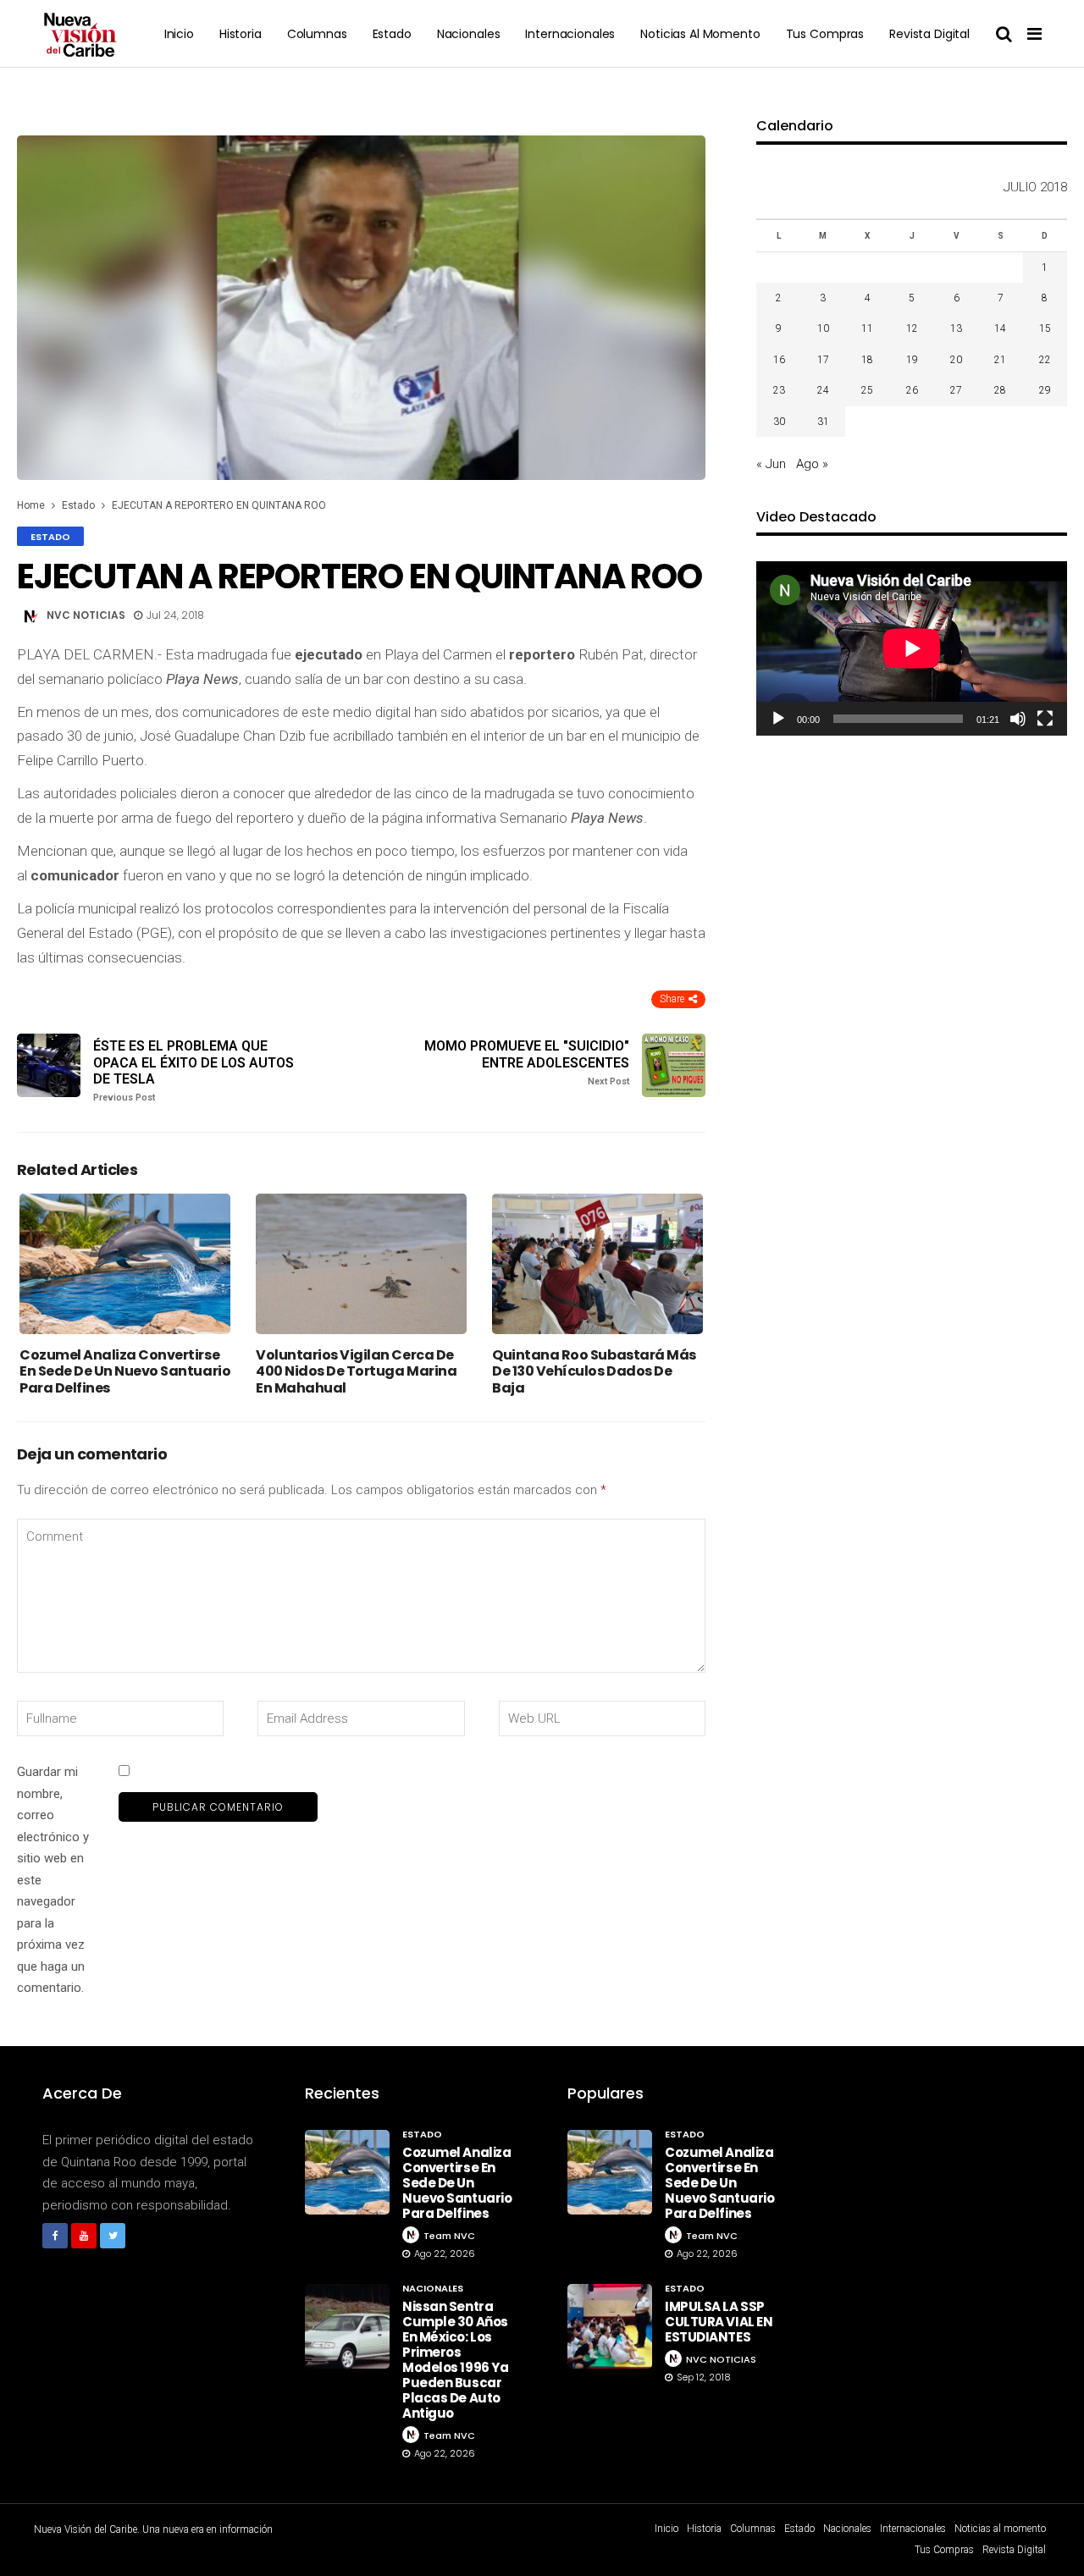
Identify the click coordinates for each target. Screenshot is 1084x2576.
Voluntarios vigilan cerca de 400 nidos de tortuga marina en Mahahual (356, 1371)
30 (779, 422)
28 (1000, 390)
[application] (912, 648)
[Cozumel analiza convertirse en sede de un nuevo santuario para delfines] (125, 1264)
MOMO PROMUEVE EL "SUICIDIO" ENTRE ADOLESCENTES (527, 1062)
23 (779, 390)
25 (867, 390)
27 (956, 390)
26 (912, 390)
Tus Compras (825, 34)
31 (823, 422)
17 (823, 360)
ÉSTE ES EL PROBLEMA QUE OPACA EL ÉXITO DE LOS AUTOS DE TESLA (194, 1070)
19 (912, 360)
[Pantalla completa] (1045, 719)
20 (956, 360)
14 (1000, 328)
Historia (241, 34)
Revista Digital (929, 34)
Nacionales (469, 34)
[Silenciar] (1018, 719)
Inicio (179, 34)
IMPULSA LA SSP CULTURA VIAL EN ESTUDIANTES (719, 2322)
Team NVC (449, 2236)
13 (956, 328)
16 (779, 360)
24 (823, 390)
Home (31, 505)
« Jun (771, 464)
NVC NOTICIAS (86, 615)
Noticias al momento (700, 34)
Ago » (812, 464)
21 (1000, 360)
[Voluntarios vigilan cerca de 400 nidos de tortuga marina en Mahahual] (361, 1264)
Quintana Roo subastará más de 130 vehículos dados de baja (594, 1371)
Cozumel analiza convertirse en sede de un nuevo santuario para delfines (125, 1371)
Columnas (317, 34)
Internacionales (570, 34)
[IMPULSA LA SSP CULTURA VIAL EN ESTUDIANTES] (610, 2326)
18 (867, 360)
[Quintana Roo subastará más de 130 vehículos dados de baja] (597, 1264)
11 (867, 328)
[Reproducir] (778, 719)
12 (912, 328)
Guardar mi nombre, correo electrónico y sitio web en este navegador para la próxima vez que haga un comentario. (53, 1880)
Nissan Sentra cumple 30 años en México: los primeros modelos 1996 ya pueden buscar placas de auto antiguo (455, 2360)
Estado (392, 34)
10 (823, 328)
